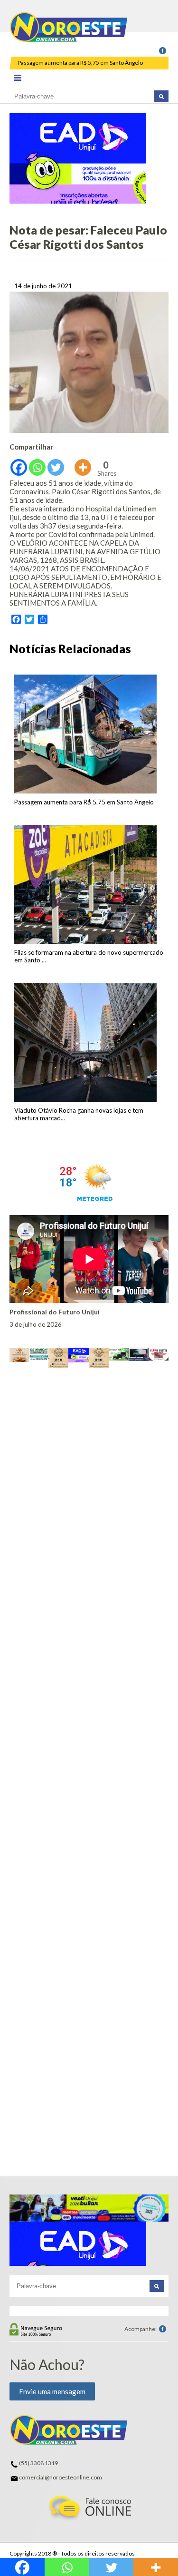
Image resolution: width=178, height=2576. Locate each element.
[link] (163, 51)
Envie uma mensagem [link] (52, 2391)
